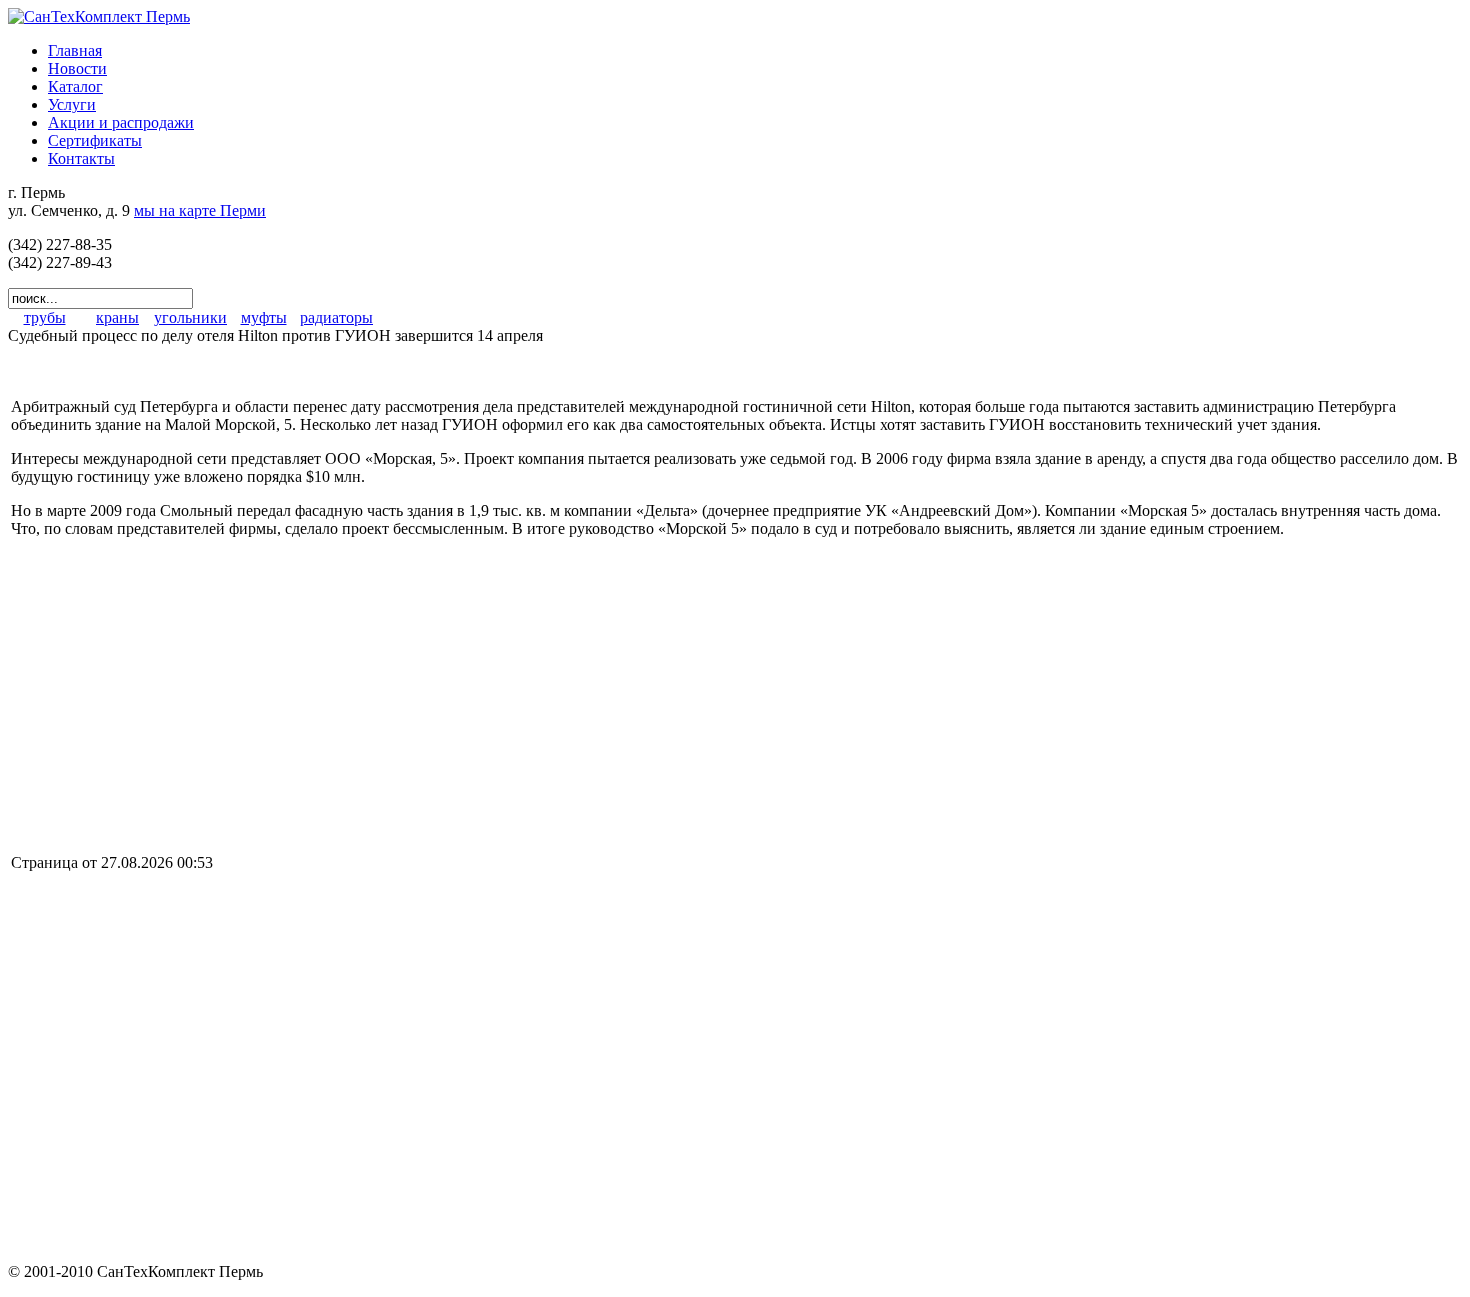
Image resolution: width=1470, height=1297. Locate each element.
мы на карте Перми (200, 210)
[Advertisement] (179, 694)
